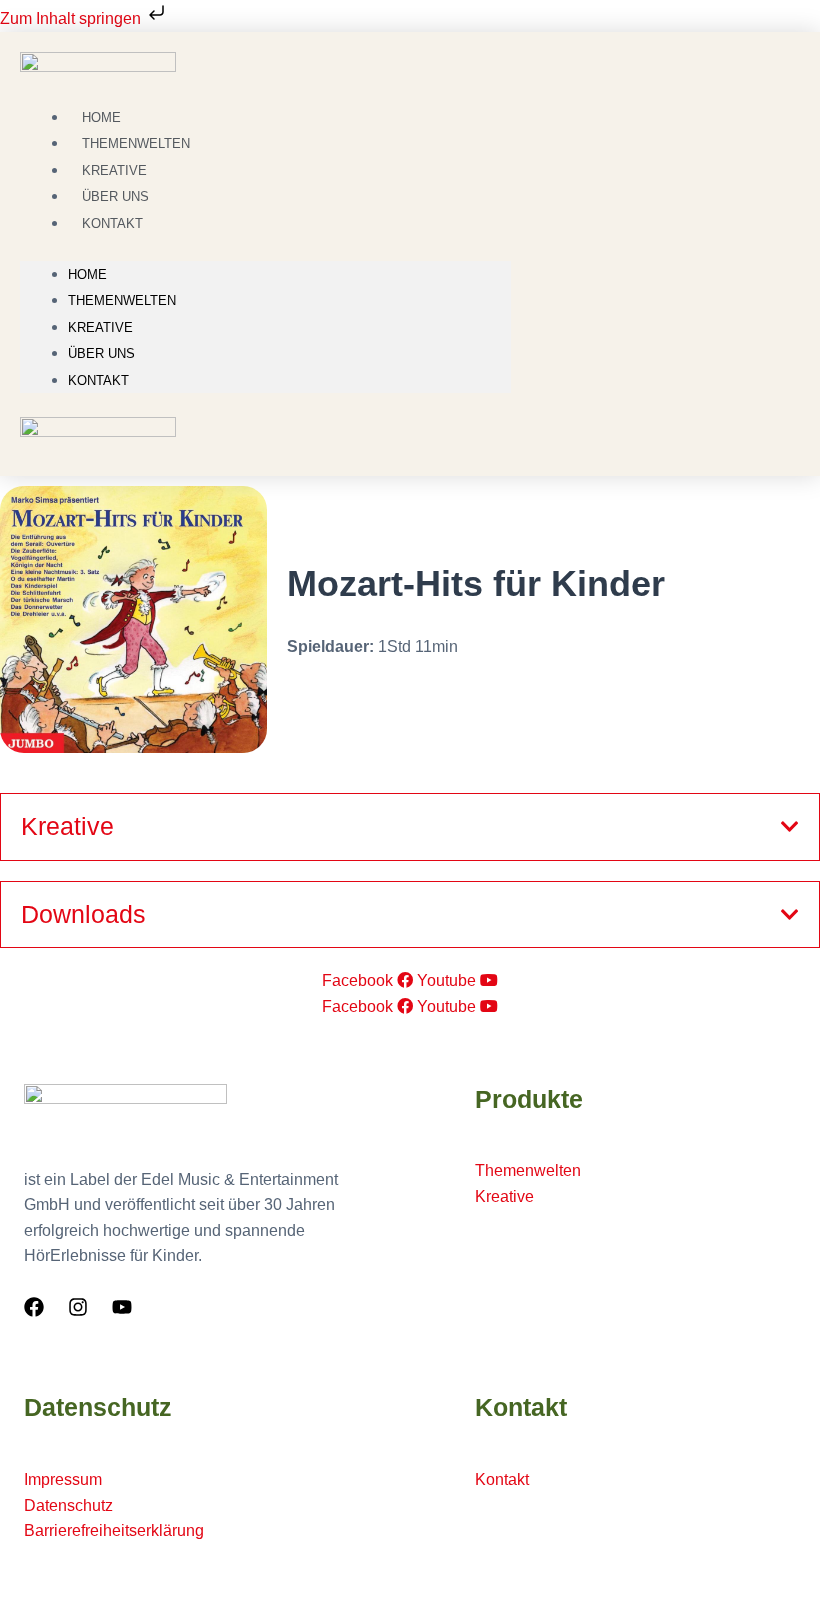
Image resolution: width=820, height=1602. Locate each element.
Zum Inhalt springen (72, 18)
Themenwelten (122, 300)
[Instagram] (78, 1307)
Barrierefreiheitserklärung (114, 1530)
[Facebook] (34, 1307)
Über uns (101, 353)
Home (87, 274)
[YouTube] (122, 1307)
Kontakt (112, 223)
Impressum (63, 1479)
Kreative (100, 327)
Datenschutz (68, 1505)
